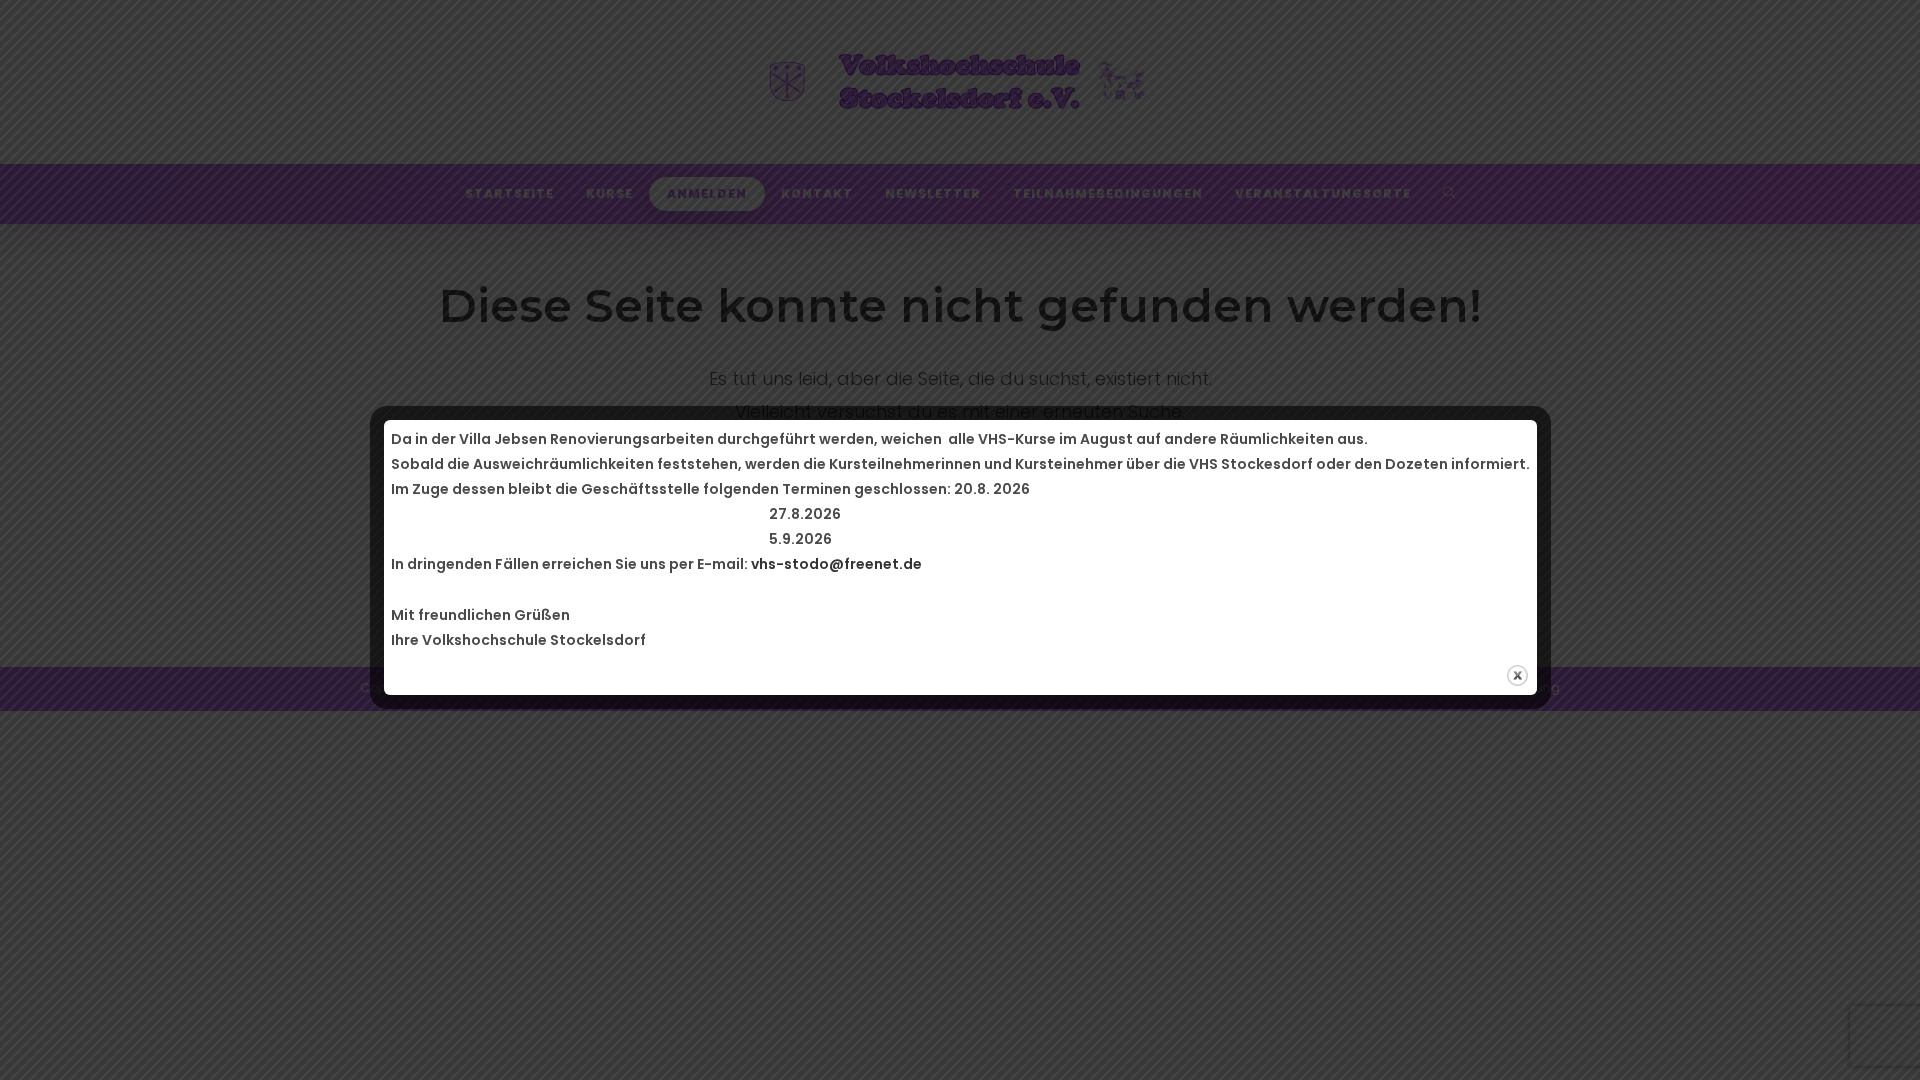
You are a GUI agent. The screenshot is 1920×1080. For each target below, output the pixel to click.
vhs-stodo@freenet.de (836, 564)
